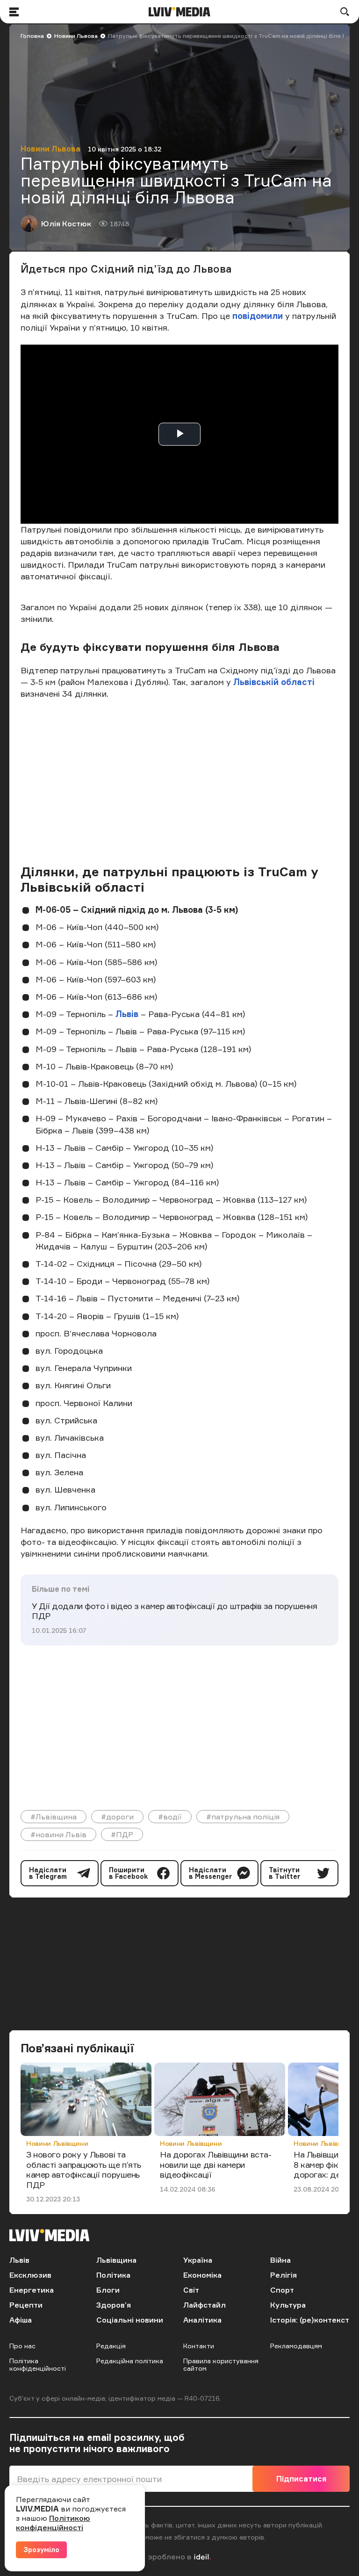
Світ (191, 2290)
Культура (288, 2305)
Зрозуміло (41, 2550)
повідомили (259, 316)
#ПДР (122, 1834)
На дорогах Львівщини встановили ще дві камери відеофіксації (216, 2164)
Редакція (111, 2346)
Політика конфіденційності (38, 2364)
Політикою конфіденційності (53, 2523)
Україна (198, 2260)
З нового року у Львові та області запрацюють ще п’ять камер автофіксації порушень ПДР (84, 2169)
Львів (127, 1014)
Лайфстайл (205, 2305)
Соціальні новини (130, 2320)
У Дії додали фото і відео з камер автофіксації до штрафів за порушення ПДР (175, 1611)
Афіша (21, 2320)
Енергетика (32, 2290)
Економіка (202, 2275)
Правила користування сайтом (221, 2364)
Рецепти (26, 2305)
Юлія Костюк (66, 224)
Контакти (199, 2346)
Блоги (108, 2290)
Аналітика (202, 2320)
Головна (32, 36)
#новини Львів (58, 1834)
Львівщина (116, 2260)
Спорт (282, 2290)
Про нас (22, 2346)
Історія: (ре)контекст (310, 2320)
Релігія (284, 2275)
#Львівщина (54, 1817)
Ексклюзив (30, 2275)
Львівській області (274, 682)
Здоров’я (114, 2305)
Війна (280, 2260)
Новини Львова (76, 36)
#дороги (117, 1817)
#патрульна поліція (243, 1817)
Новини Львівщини (57, 2143)
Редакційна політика (130, 2361)
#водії (170, 1817)
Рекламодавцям (296, 2346)
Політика (113, 2275)
